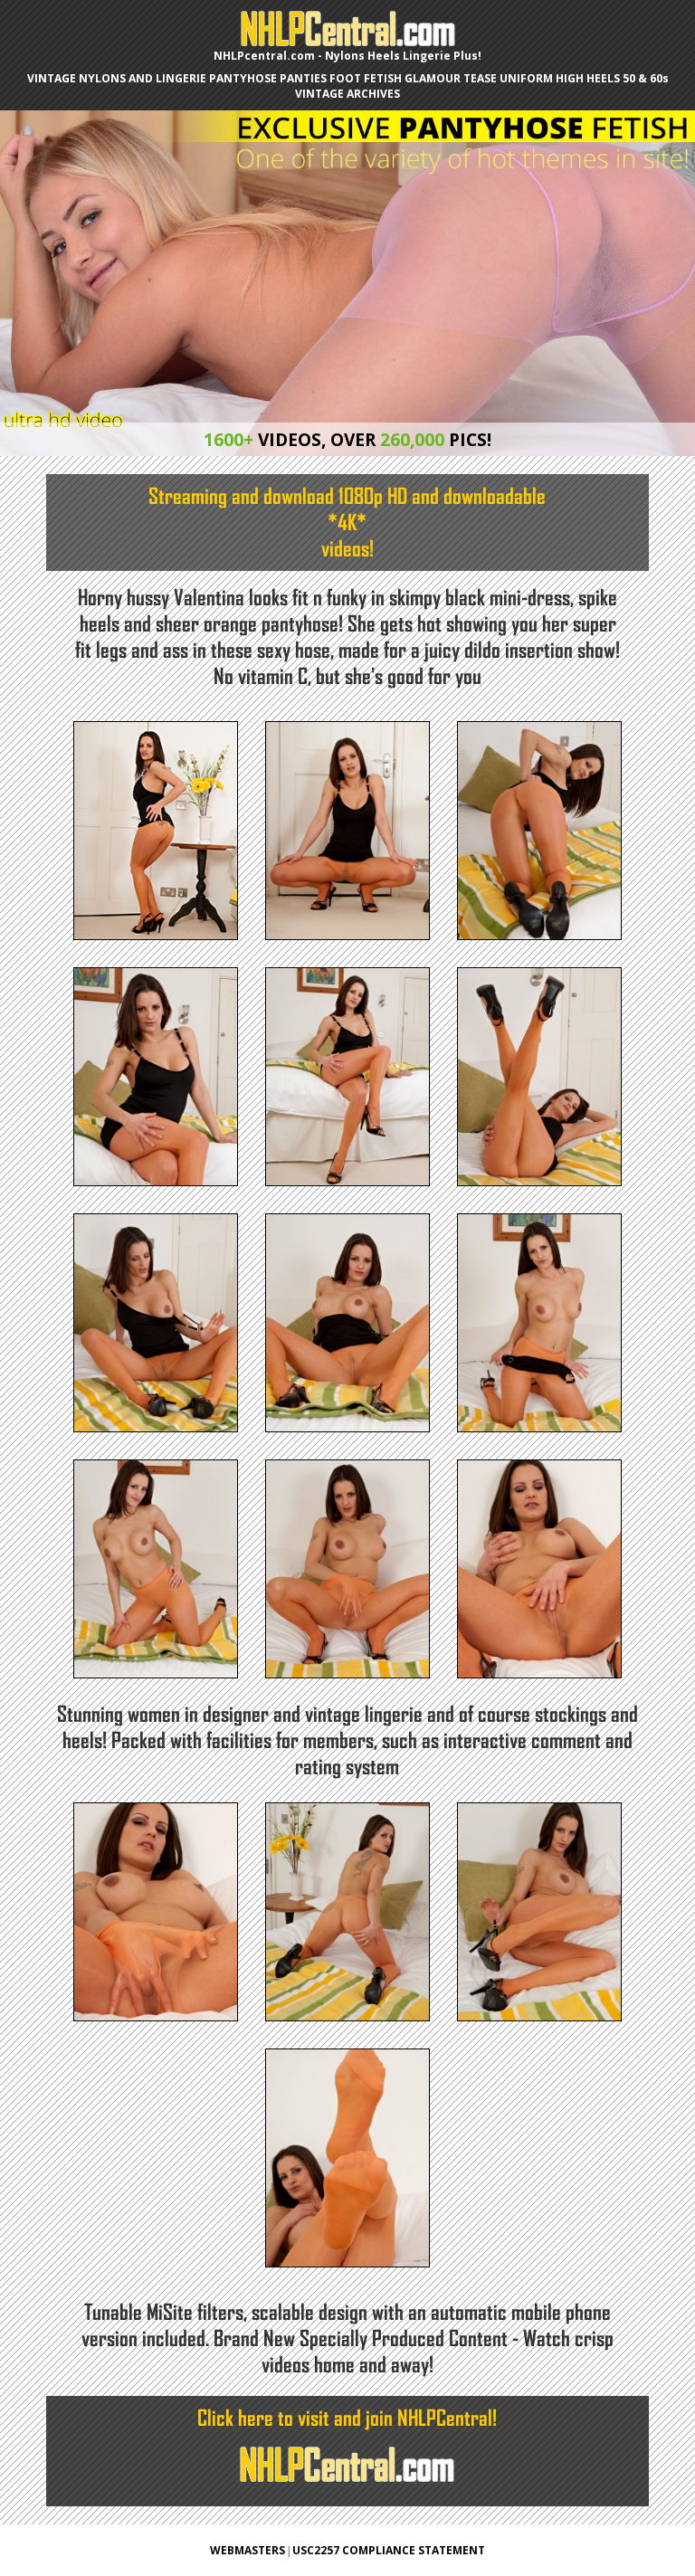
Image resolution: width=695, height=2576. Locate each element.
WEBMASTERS (248, 2550)
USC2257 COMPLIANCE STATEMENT (389, 2550)
